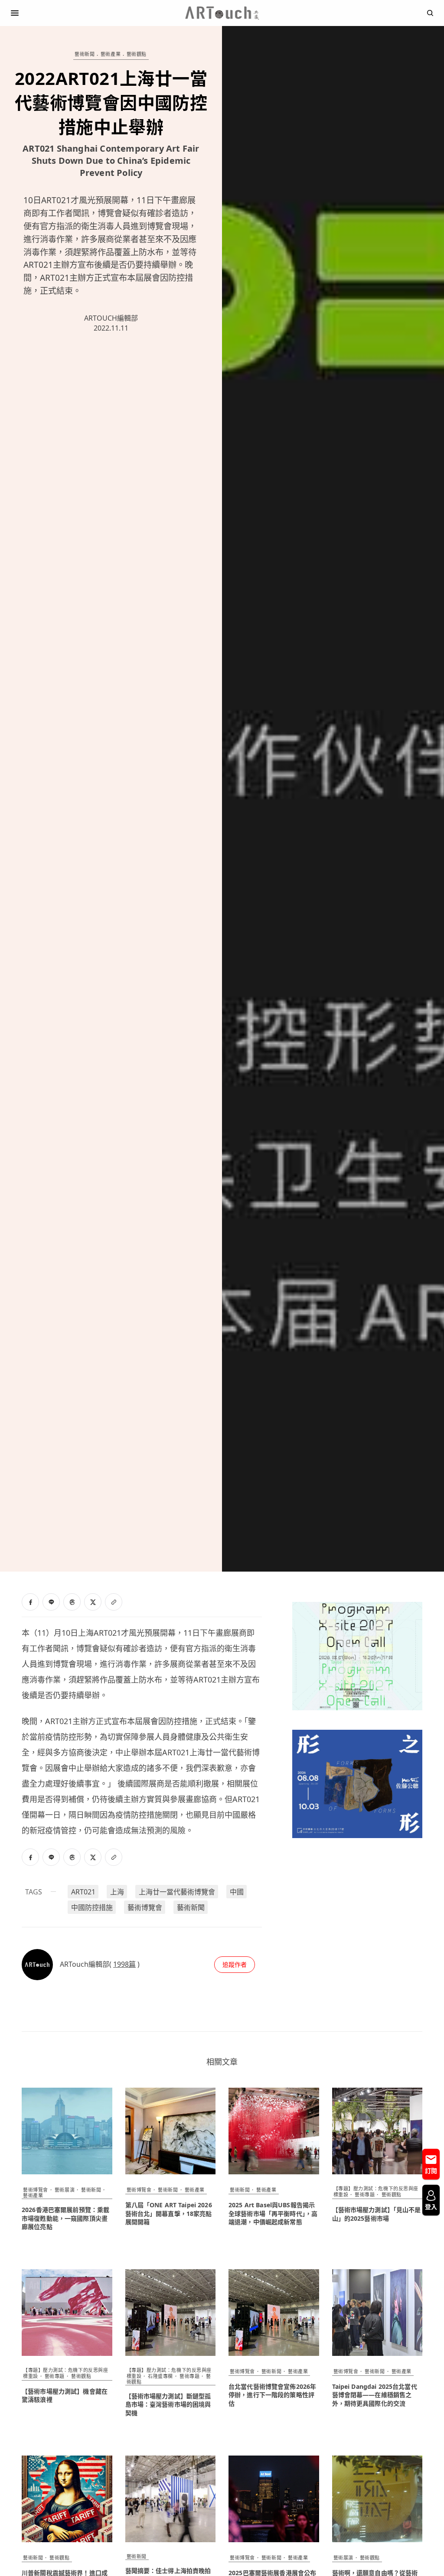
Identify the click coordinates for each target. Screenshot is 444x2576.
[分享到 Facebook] (30, 1602)
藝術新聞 (85, 54)
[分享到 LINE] (51, 1602)
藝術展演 (65, 2190)
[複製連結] (114, 1602)
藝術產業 (111, 54)
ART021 (83, 1892)
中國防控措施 (92, 1907)
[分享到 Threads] (72, 1602)
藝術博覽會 (145, 1907)
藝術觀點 (137, 54)
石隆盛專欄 (160, 2376)
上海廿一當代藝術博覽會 (177, 1892)
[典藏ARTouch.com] (222, 13)
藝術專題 (365, 2194)
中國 (237, 1892)
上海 (117, 1892)
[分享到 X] (93, 1602)
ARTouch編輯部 (111, 318)
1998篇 (124, 1964)
